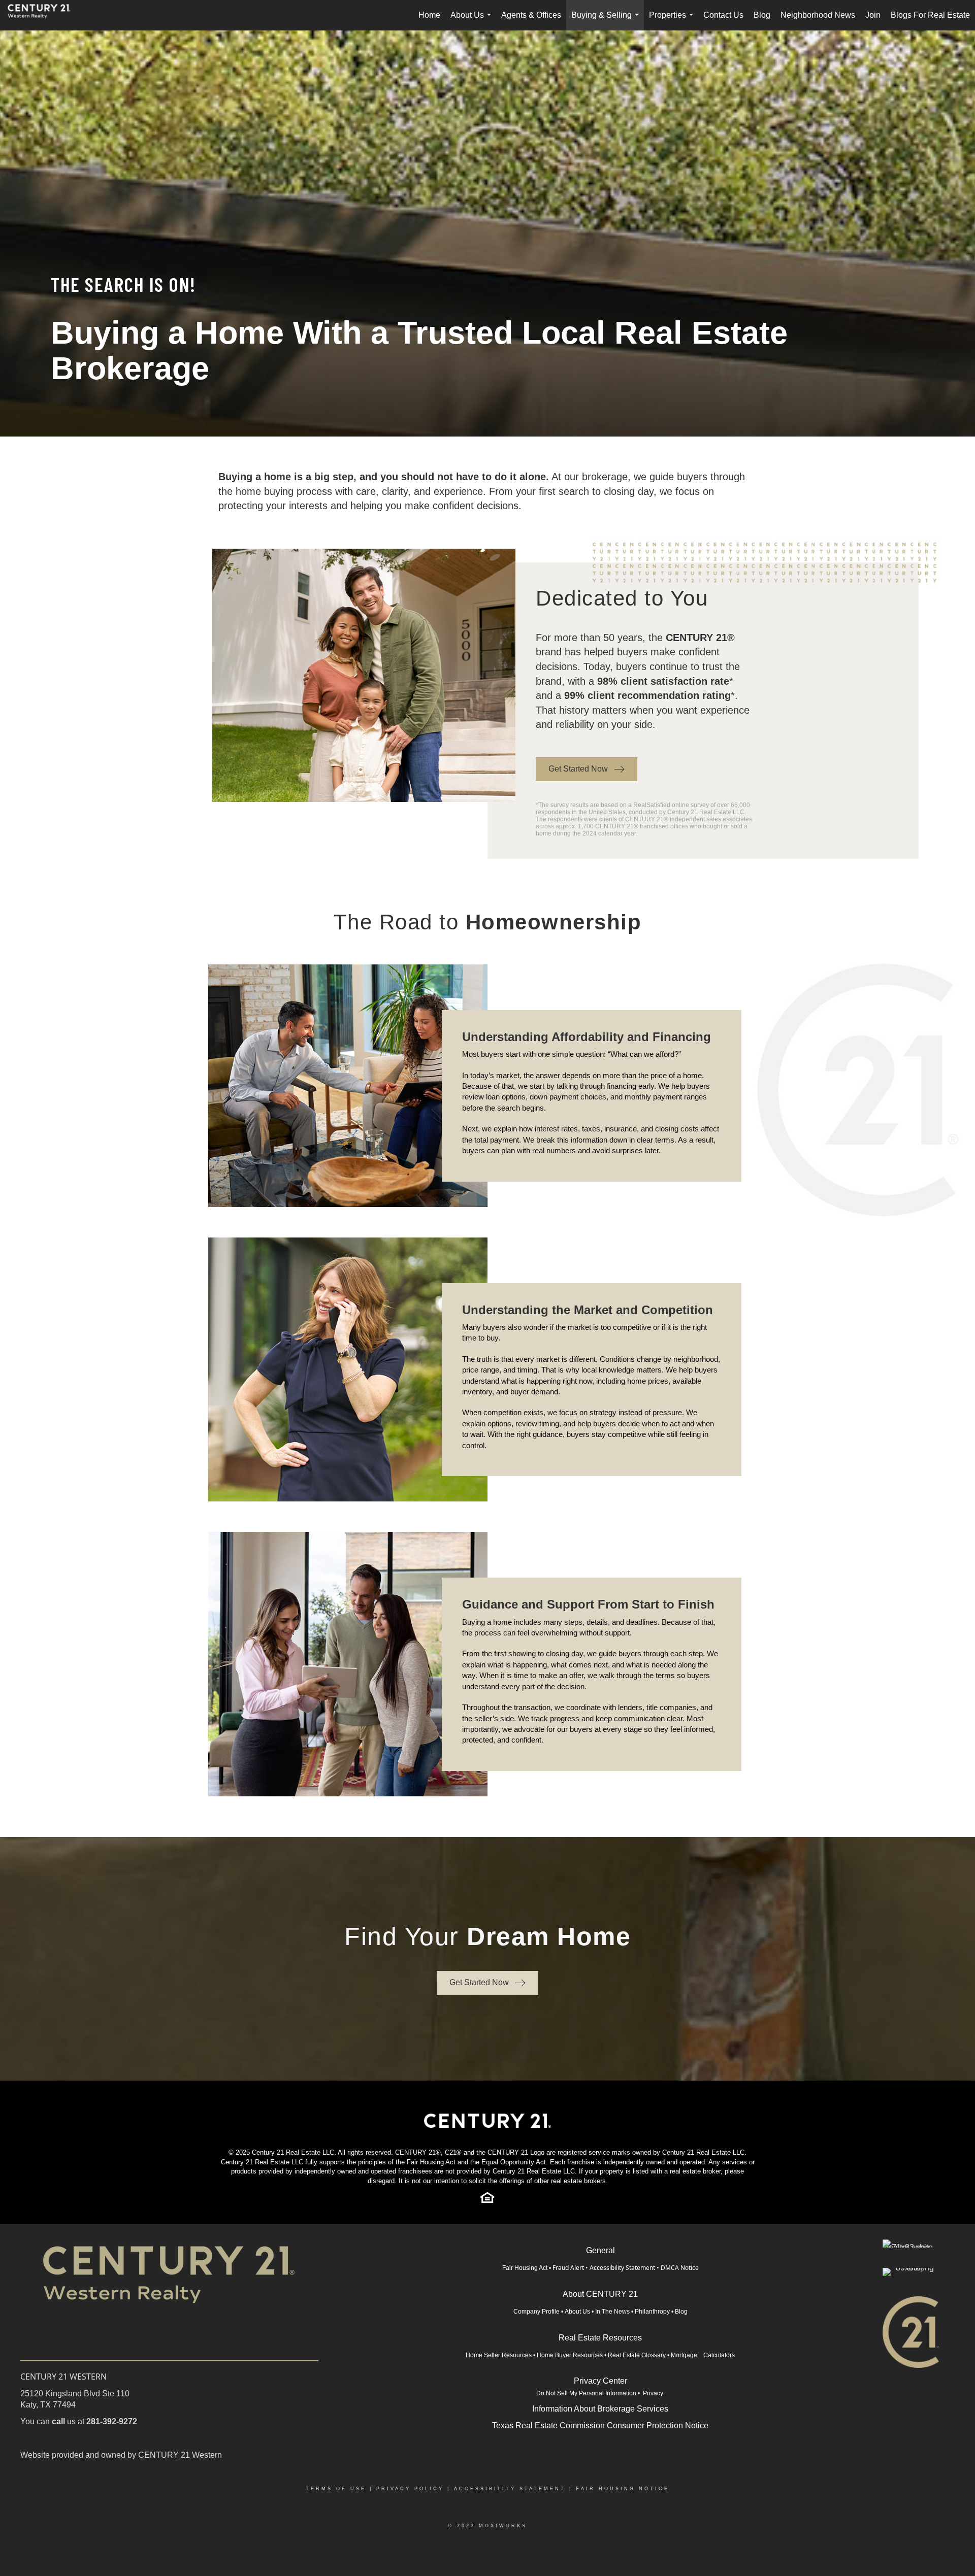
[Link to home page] (44, 15)
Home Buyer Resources (570, 2355)
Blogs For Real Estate (930, 15)
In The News (612, 2312)
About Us (473, 21)
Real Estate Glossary (637, 2355)
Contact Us (723, 15)
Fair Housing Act (525, 2268)
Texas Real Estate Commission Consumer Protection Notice (600, 2426)
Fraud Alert (568, 2268)
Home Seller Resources (499, 2355)
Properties (673, 21)
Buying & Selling (607, 21)
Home (429, 15)
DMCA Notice (680, 2268)
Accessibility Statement (622, 2268)
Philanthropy (652, 2312)
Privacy (654, 2393)
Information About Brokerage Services (600, 2409)
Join (873, 15)
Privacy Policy (410, 2489)
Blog (762, 15)
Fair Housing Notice (623, 2489)
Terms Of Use (336, 2489)
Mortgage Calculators (703, 2355)
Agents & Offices (531, 15)
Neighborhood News (818, 15)
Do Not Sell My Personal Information (586, 2393)
